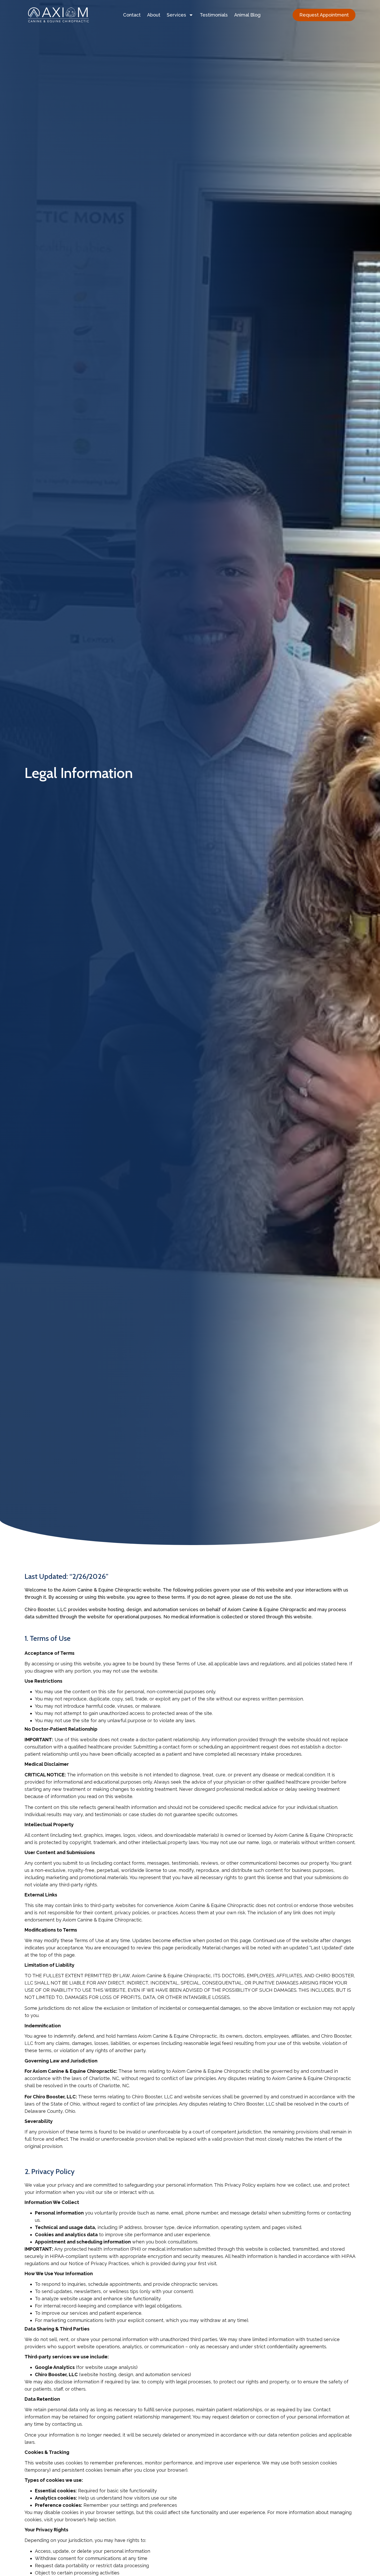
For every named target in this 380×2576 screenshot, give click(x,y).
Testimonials (214, 15)
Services (176, 15)
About (154, 15)
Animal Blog (247, 15)
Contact (132, 15)
